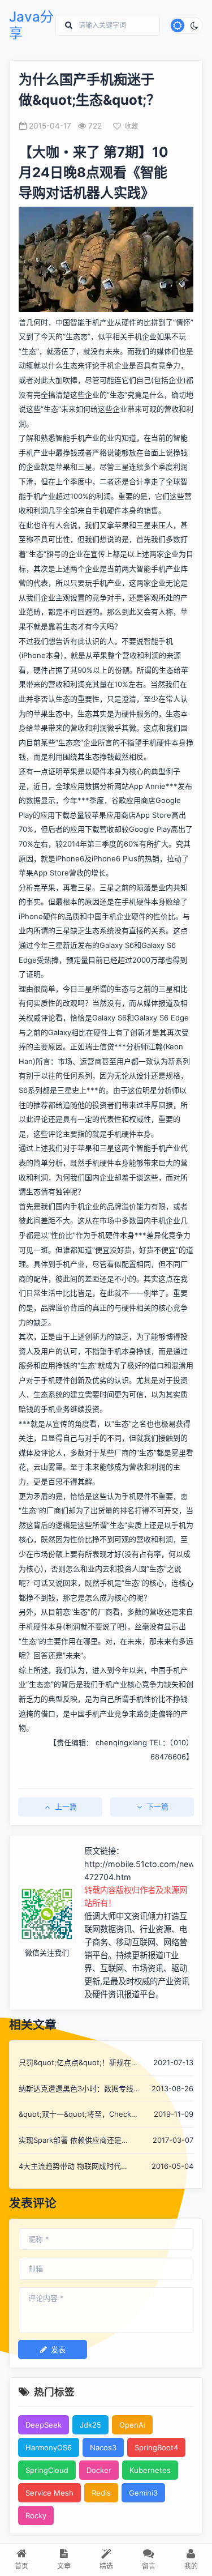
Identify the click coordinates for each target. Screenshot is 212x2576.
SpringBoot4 (156, 2447)
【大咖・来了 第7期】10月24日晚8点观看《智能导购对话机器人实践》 (94, 172)
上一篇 (66, 1806)
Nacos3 (103, 2447)
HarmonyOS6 (49, 2447)
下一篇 (157, 1806)
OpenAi (132, 2425)
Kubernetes (150, 2470)
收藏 (131, 126)
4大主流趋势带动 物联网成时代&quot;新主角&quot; (70, 2167)
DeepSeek (44, 2425)
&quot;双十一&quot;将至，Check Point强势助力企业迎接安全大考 (75, 2115)
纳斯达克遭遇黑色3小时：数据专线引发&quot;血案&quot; (80, 2089)
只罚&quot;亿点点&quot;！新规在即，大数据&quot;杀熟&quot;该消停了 (79, 2063)
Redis (101, 2493)
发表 (58, 2349)
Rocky (36, 2515)
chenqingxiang (121, 1742)
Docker (99, 2470)
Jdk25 (90, 2425)
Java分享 (31, 25)
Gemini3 (143, 2493)
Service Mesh (49, 2493)
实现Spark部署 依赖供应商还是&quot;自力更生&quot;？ (70, 2141)
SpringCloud (47, 2470)
